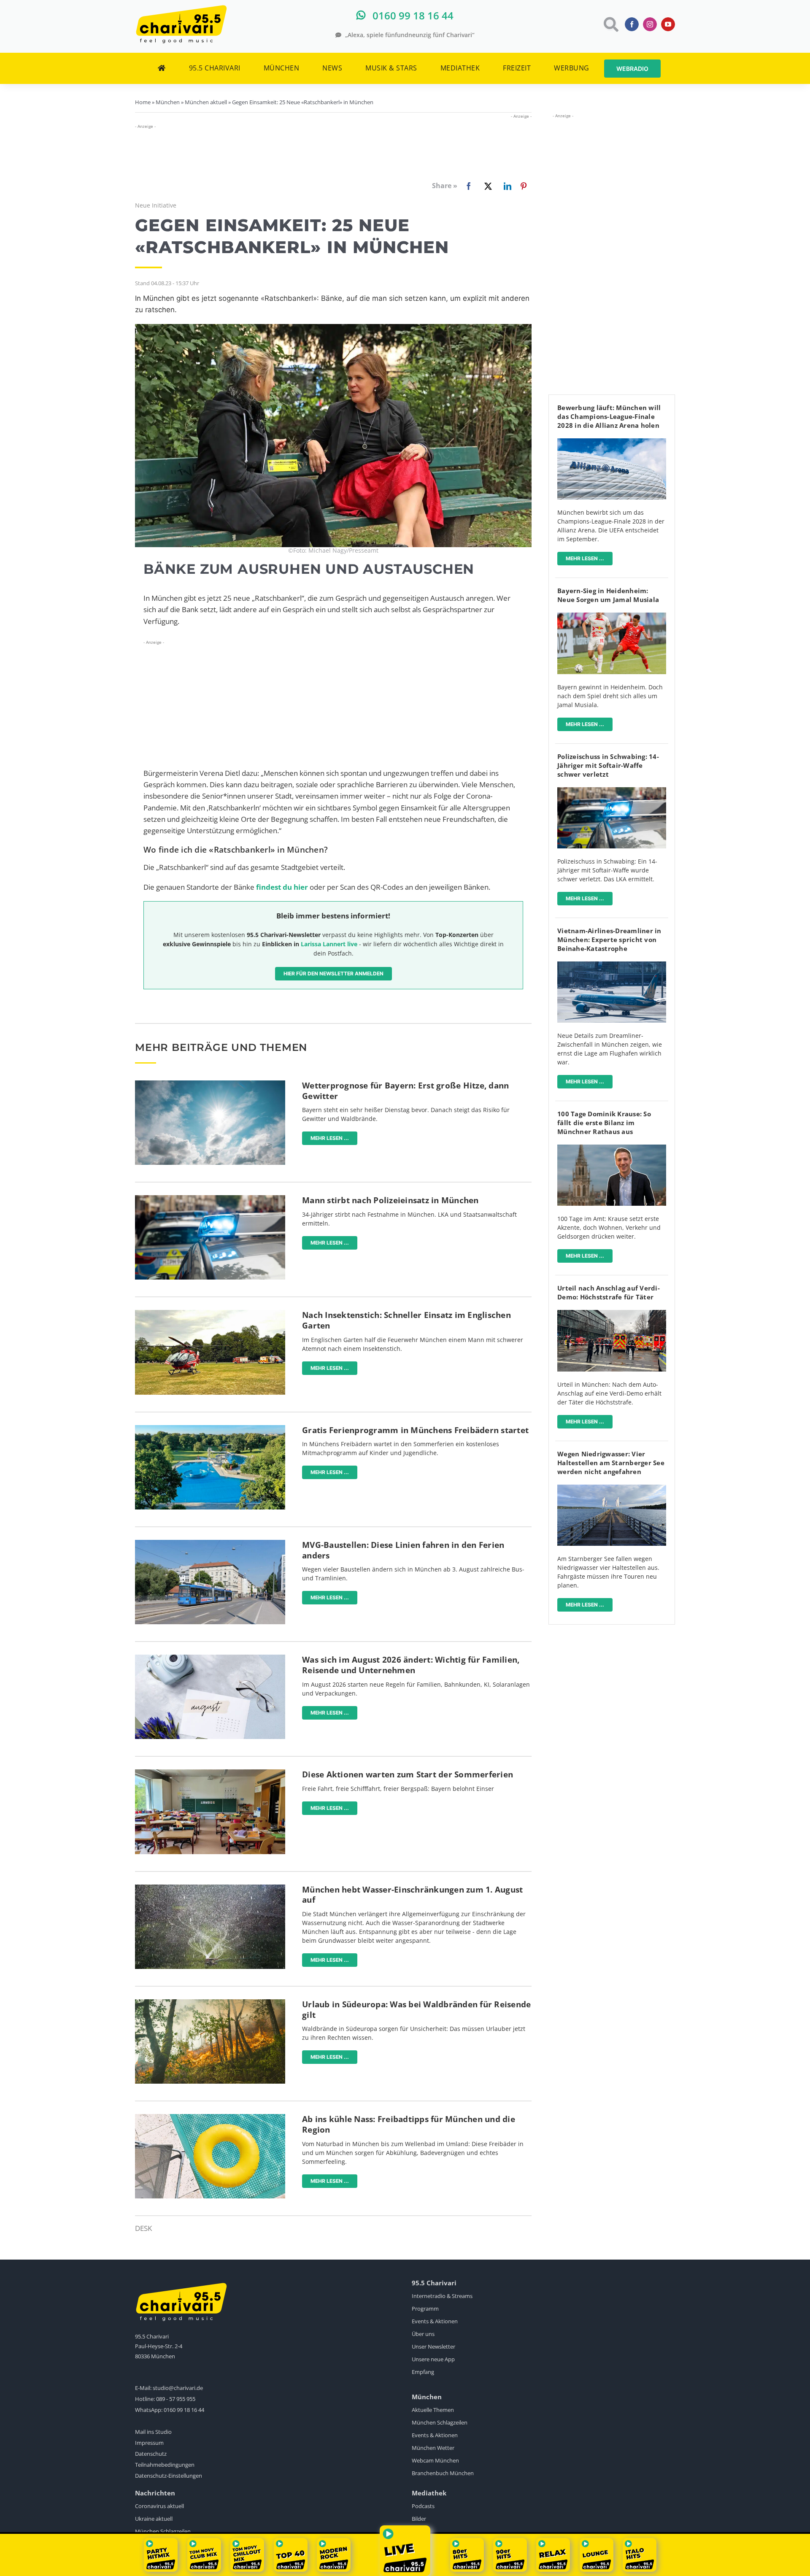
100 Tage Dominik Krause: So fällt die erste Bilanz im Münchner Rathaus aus (604, 1123)
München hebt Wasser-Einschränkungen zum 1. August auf (412, 1895)
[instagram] (650, 24)
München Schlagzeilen (440, 2422)
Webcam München (435, 2460)
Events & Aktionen (435, 2321)
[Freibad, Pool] (210, 2118)
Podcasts (423, 2506)
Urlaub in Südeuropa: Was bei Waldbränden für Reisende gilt (416, 2010)
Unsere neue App (433, 2359)
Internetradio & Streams (442, 2296)
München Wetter (433, 2448)
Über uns (423, 2334)
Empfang (423, 2372)
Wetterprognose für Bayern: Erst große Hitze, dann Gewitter (405, 1091)
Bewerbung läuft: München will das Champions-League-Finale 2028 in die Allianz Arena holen (609, 416)
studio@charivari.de (178, 2388)
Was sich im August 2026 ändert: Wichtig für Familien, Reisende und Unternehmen (411, 1665)
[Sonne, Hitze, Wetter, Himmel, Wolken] (210, 1084)
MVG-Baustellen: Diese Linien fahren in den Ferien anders (403, 1550)
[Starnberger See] (612, 1488)
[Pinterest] (524, 186)
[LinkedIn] (506, 186)
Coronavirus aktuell (159, 2506)
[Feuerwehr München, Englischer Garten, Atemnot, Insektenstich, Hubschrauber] (210, 1314)
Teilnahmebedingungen (165, 2465)
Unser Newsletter (433, 2346)
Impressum (149, 2443)
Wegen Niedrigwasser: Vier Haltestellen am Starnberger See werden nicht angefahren (611, 1463)
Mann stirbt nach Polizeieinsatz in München (390, 1200)
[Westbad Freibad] (210, 1429)
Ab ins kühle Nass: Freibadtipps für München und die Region (409, 2124)
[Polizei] (210, 1199)
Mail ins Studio (153, 2432)
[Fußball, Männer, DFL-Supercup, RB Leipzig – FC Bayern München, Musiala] (612, 616)
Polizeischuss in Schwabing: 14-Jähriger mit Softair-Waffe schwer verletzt (608, 765)
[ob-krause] (612, 1148)
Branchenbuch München (443, 2473)
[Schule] (210, 1773)
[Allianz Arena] (612, 442)
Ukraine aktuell (154, 2519)
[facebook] (632, 24)
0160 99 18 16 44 (184, 2410)
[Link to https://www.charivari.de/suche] (610, 24)
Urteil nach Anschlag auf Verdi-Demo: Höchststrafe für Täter (609, 1292)
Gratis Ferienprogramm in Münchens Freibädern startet (415, 1430)
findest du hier (282, 887)
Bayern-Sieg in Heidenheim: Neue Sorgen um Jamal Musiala (608, 595)
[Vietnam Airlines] (612, 965)
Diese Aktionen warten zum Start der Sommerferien (408, 1774)
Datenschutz (151, 2454)
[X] (486, 186)
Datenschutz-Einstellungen (169, 2476)
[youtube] (668, 24)
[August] (210, 1658)
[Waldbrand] (210, 2003)
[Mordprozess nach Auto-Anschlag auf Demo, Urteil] (612, 1314)
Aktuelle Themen (433, 2410)
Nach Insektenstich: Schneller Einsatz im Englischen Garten (406, 1320)
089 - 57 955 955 (176, 2399)
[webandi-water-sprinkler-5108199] (210, 1888)
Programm (425, 2309)
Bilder (419, 2519)
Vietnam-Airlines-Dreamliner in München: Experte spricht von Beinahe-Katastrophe (609, 940)
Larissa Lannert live (329, 944)
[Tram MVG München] (210, 1543)
